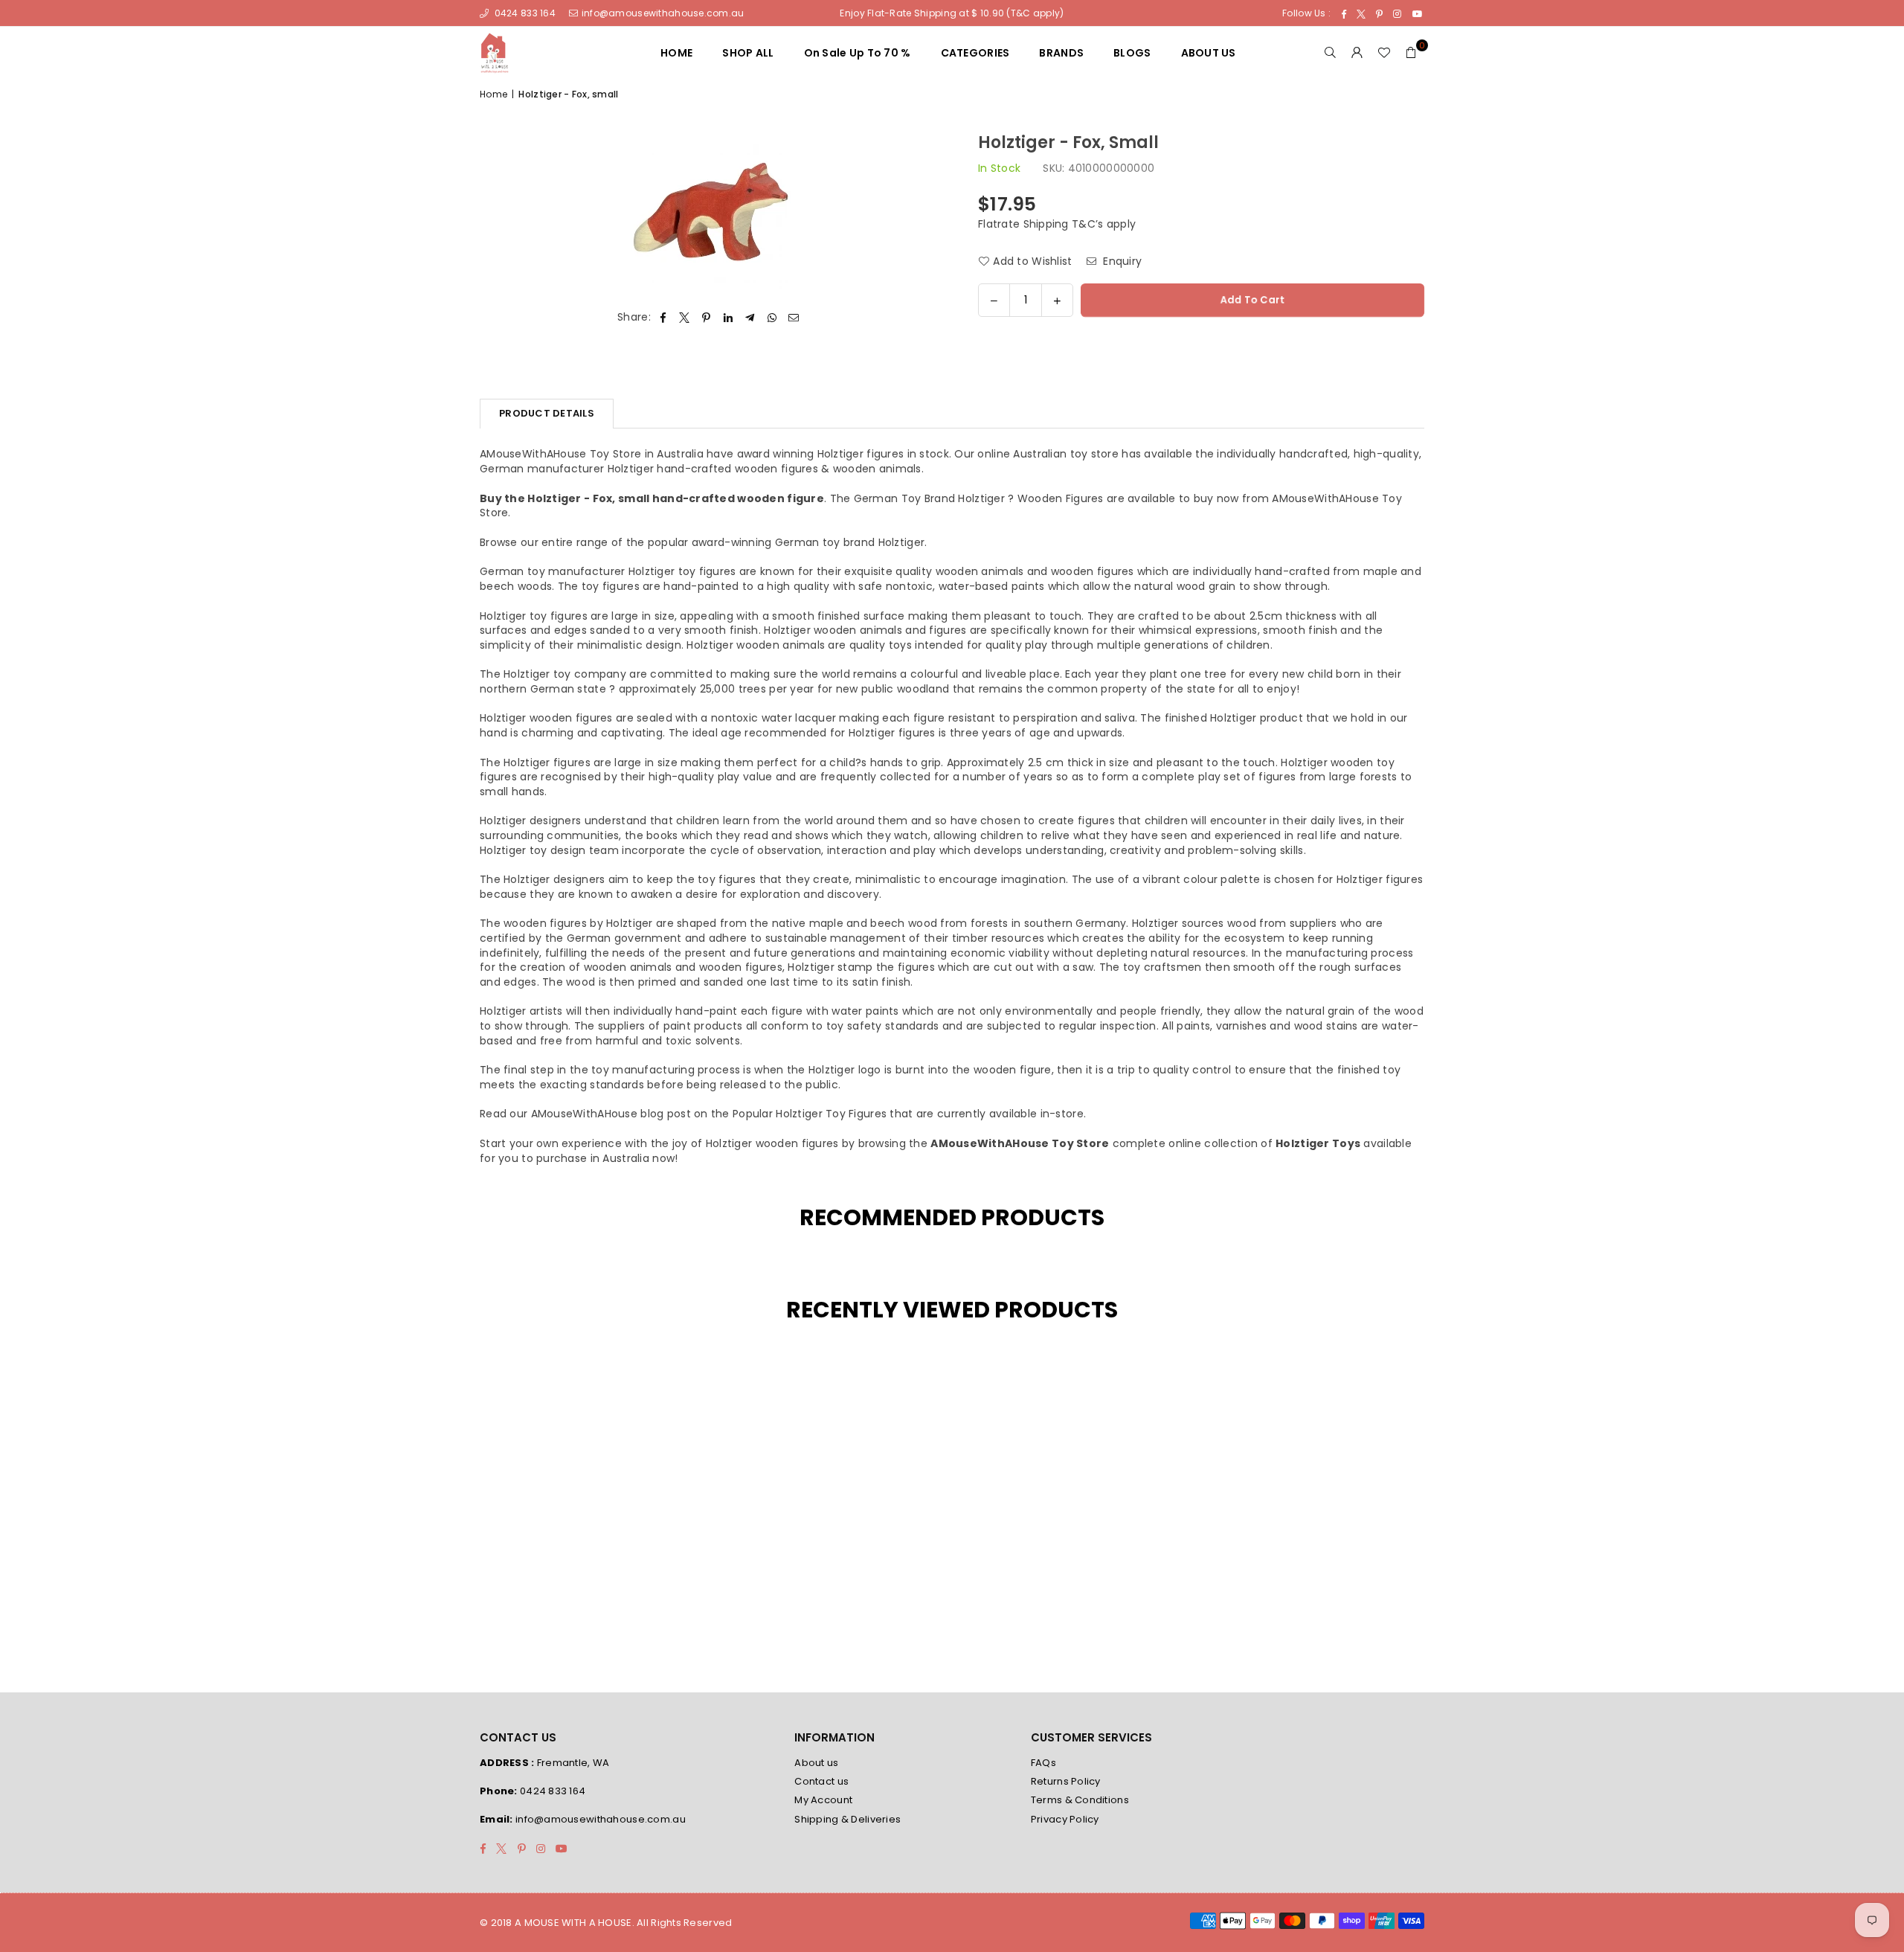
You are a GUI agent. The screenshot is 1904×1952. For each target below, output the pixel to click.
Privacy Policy (1065, 1819)
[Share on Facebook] (663, 318)
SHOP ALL (748, 53)
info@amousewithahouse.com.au (663, 13)
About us (816, 1763)
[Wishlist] (1384, 53)
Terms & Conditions (1080, 1800)
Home (493, 94)
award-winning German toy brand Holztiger (808, 542)
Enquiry (1121, 261)
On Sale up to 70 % (858, 53)
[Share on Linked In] (729, 318)
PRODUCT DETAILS (547, 413)
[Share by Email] (794, 318)
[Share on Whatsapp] (772, 318)
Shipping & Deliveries (848, 1819)
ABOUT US (1209, 53)
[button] (1411, 53)
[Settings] (1357, 53)
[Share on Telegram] (750, 318)
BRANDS (1061, 53)
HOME (676, 53)
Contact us (821, 1781)
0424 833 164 (524, 13)
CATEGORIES (975, 53)
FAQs (1043, 1763)
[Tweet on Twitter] (685, 318)
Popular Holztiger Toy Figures (810, 1114)
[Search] (1331, 53)
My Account (823, 1800)
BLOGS (1132, 53)
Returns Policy (1066, 1781)
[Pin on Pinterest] (707, 318)
